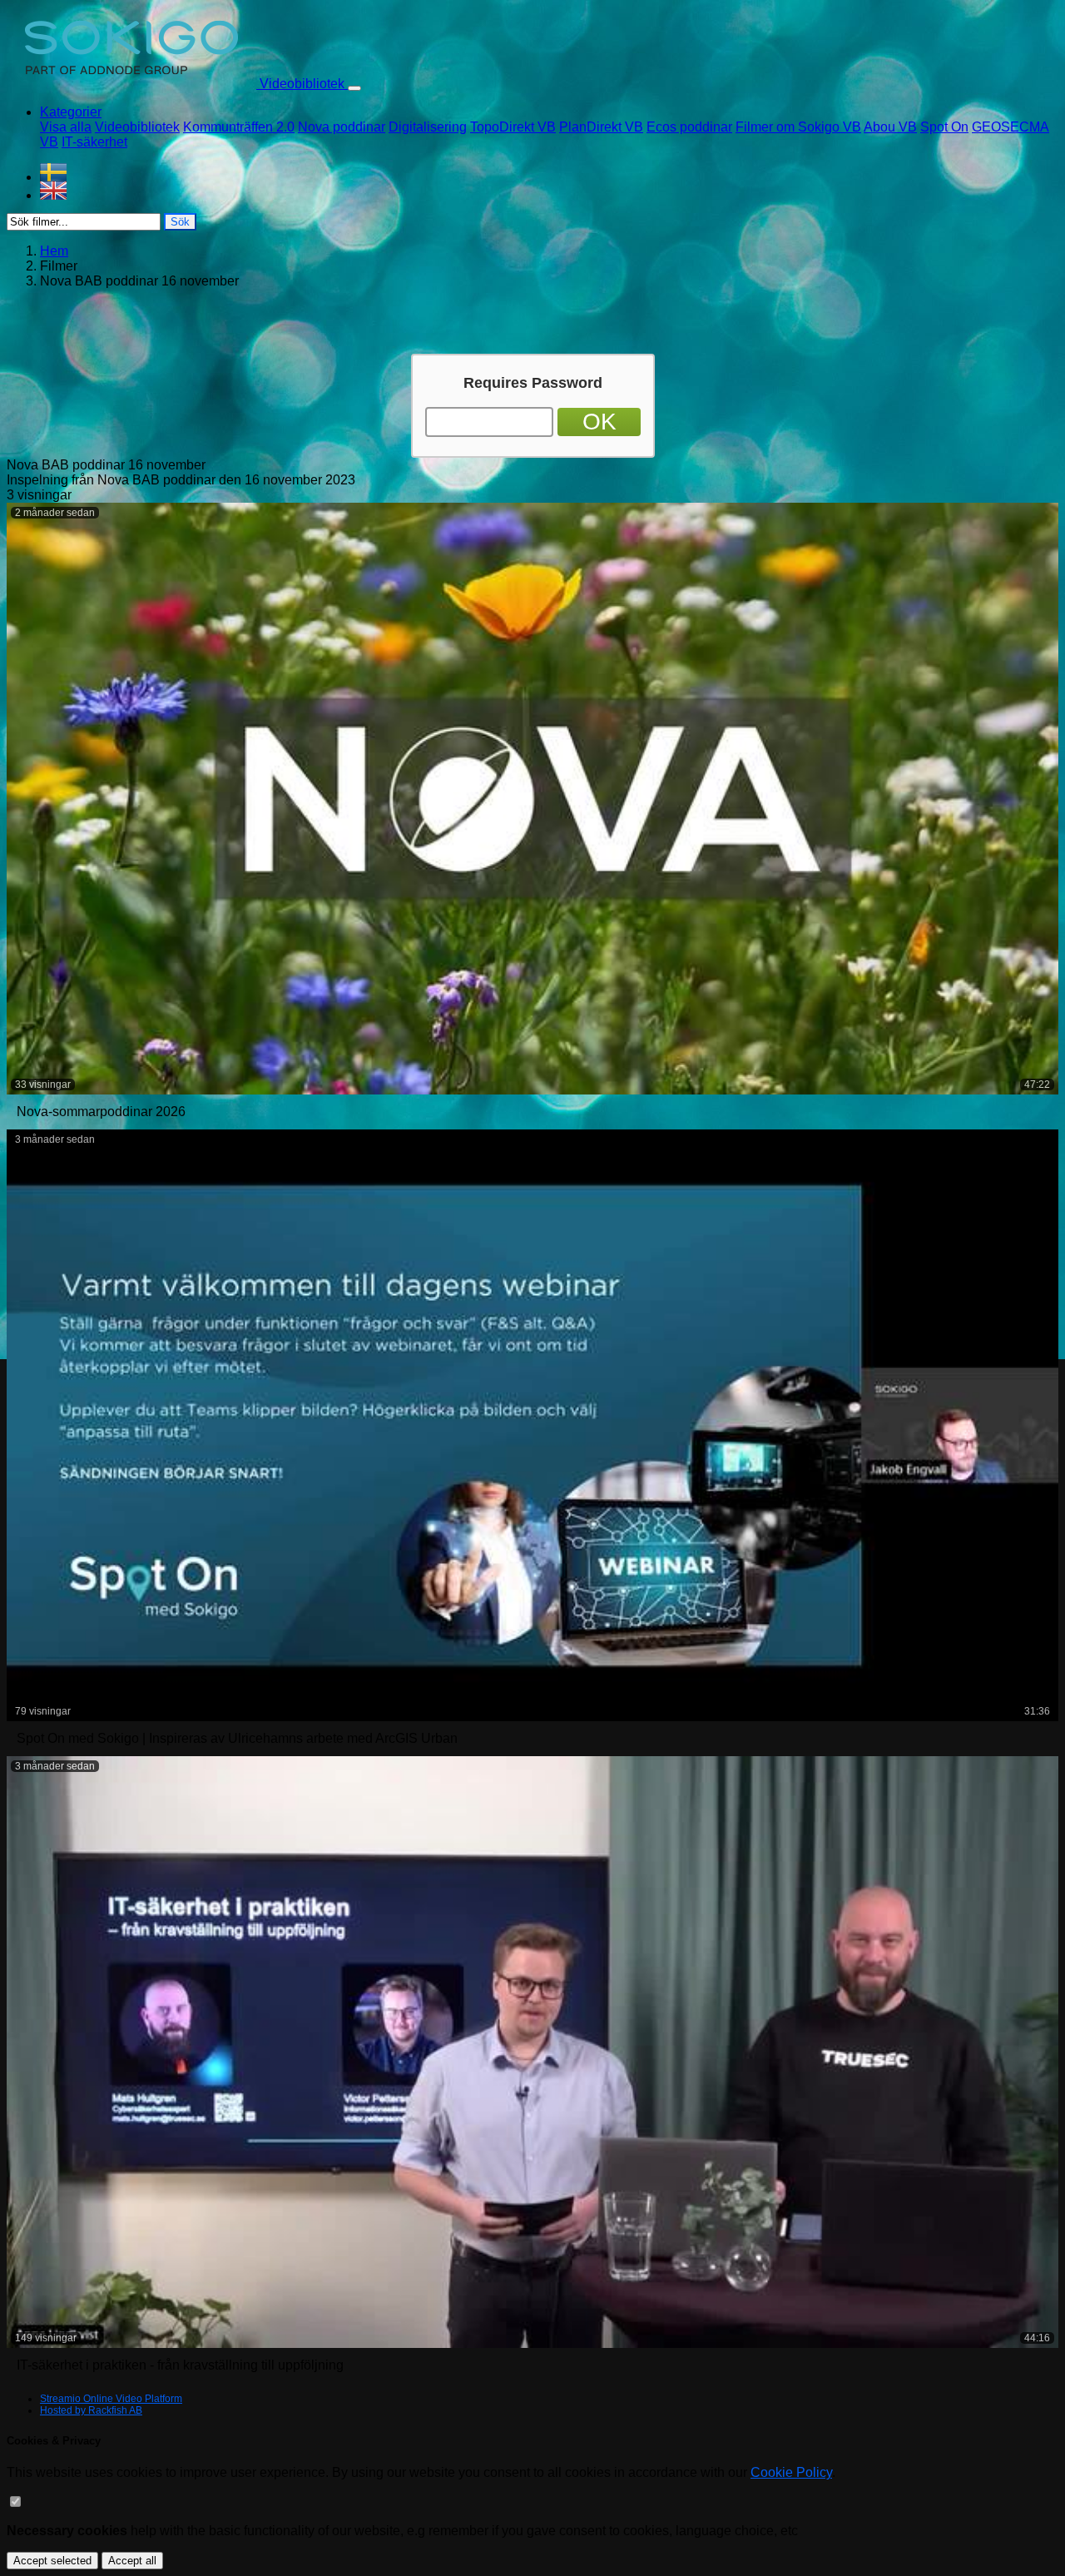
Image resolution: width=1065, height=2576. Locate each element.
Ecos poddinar (689, 127)
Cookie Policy (791, 2472)
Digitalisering (428, 127)
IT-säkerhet (94, 142)
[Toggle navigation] (354, 88)
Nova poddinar (342, 127)
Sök (180, 222)
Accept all (132, 2561)
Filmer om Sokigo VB (798, 127)
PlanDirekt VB (601, 127)
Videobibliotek (137, 127)
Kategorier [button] (71, 112)
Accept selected (52, 2561)
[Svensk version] (549, 172)
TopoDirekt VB (513, 127)
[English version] (549, 191)
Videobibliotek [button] (302, 84)
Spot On (944, 127)
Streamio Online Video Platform (111, 2399)
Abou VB (890, 127)
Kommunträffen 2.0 (239, 127)
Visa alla (66, 127)
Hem (54, 251)
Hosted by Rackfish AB (91, 2410)
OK (599, 422)
